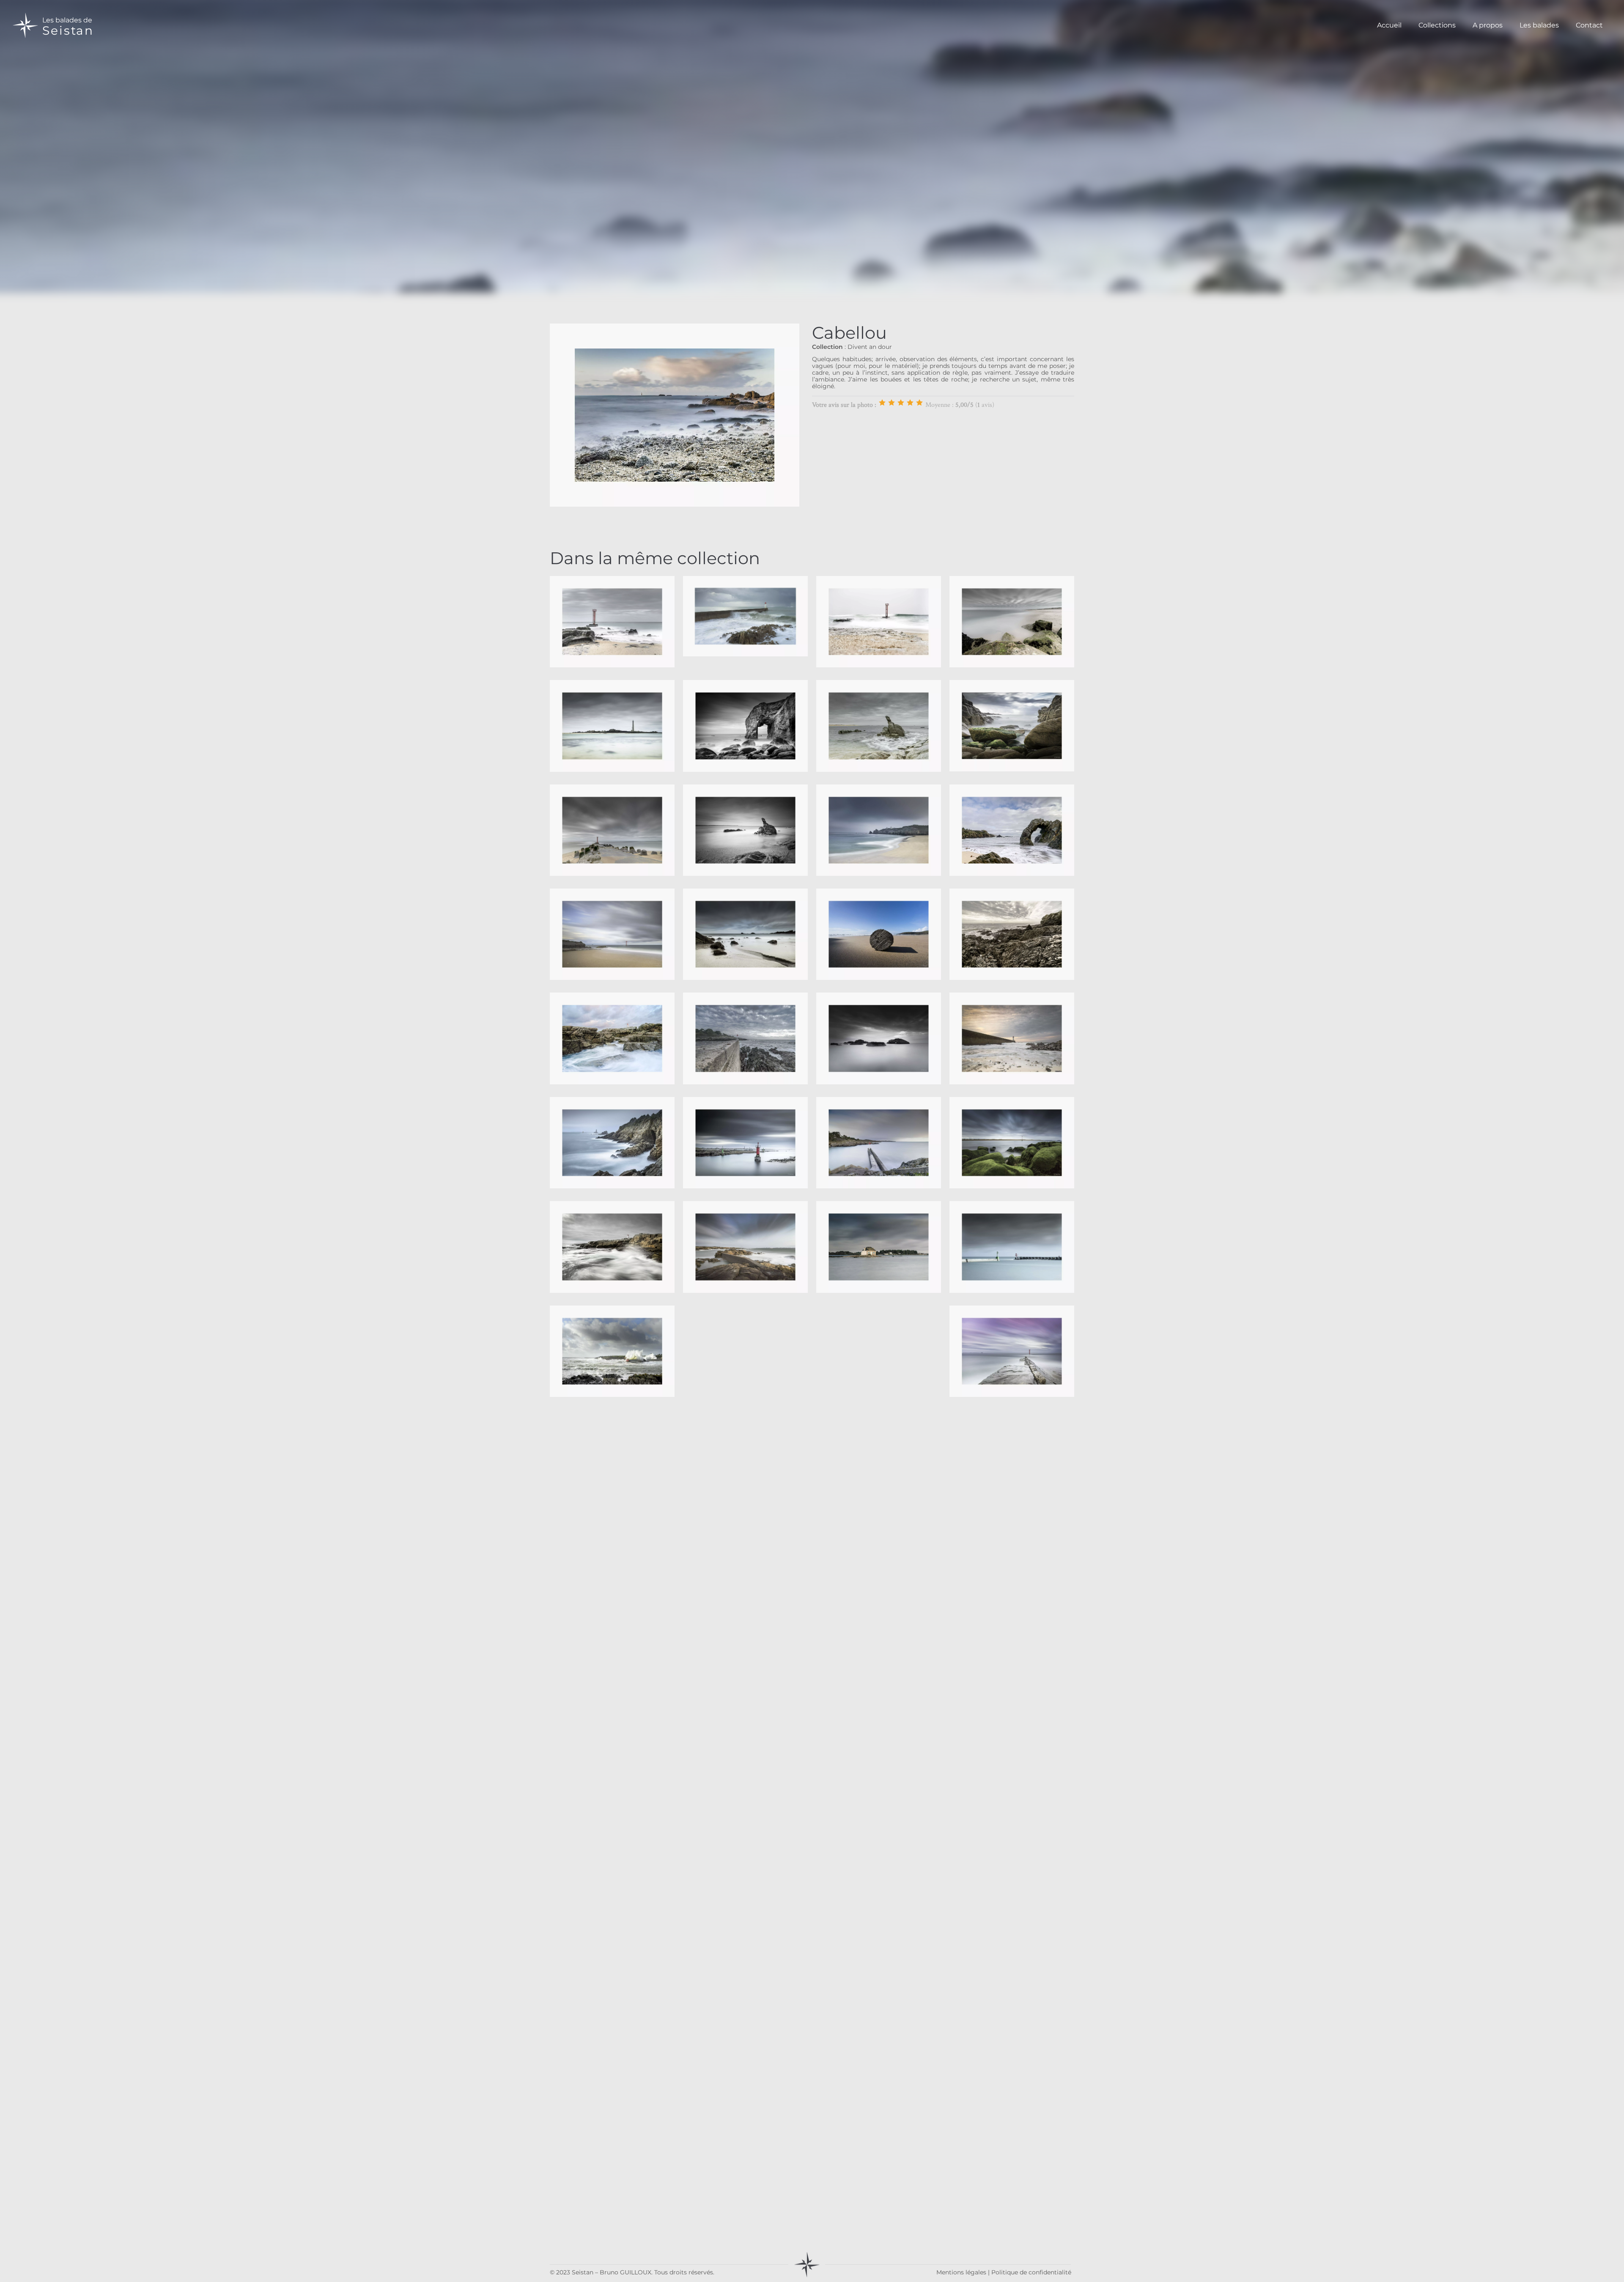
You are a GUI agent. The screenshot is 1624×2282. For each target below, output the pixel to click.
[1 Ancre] (882, 403)
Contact (1589, 25)
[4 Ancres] (910, 403)
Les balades (1539, 25)
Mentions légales (961, 2272)
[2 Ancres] (892, 403)
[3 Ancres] (901, 403)
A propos (1488, 25)
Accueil (1389, 25)
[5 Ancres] (919, 403)
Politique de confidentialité (1031, 2272)
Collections (1437, 25)
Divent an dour (870, 347)
